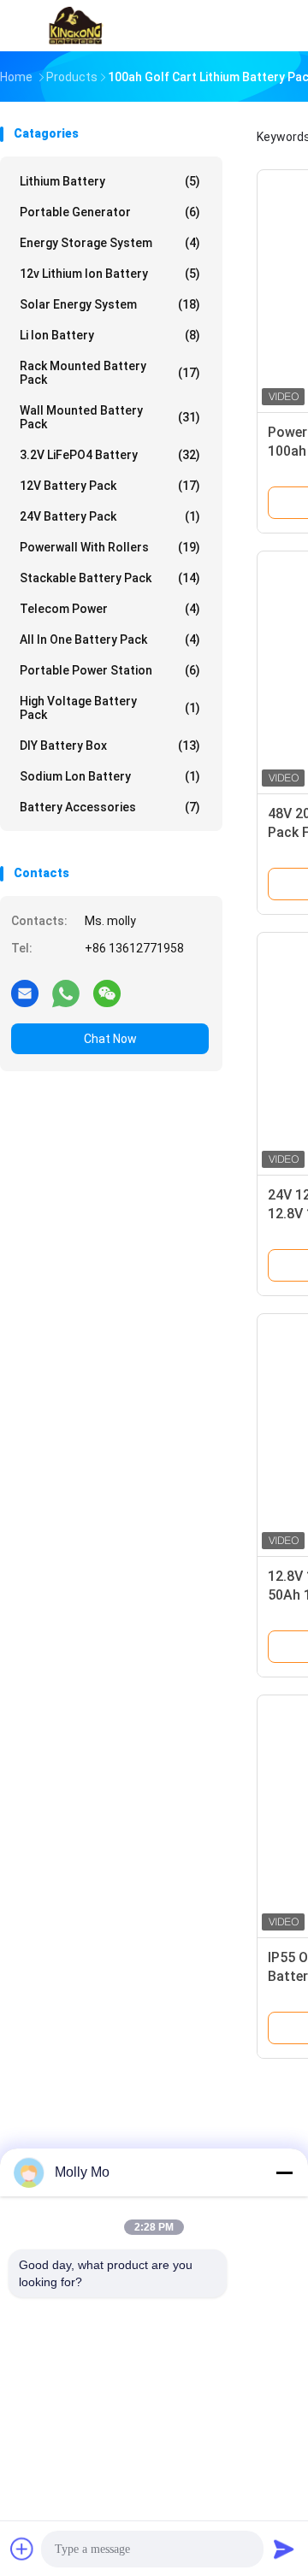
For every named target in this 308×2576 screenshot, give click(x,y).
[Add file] (22, 2549)
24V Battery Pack (110, 516)
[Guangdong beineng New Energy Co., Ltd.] (75, 26)
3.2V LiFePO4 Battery (110, 455)
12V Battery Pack (110, 486)
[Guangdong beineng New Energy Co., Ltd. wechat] (107, 993)
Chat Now (110, 1039)
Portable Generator (110, 212)
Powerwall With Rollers (110, 547)
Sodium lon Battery (110, 776)
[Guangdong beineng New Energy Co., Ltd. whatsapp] (66, 993)
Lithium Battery (110, 181)
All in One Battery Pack (110, 640)
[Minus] (284, 2172)
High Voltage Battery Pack (110, 708)
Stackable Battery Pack (110, 578)
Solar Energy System (110, 304)
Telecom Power (110, 609)
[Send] (284, 2549)
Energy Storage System (110, 243)
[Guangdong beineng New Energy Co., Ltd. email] (25, 993)
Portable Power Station (110, 670)
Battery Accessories (110, 807)
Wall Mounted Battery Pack (110, 417)
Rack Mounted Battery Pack (110, 373)
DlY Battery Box (110, 746)
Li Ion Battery (110, 335)
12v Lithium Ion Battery (110, 274)
